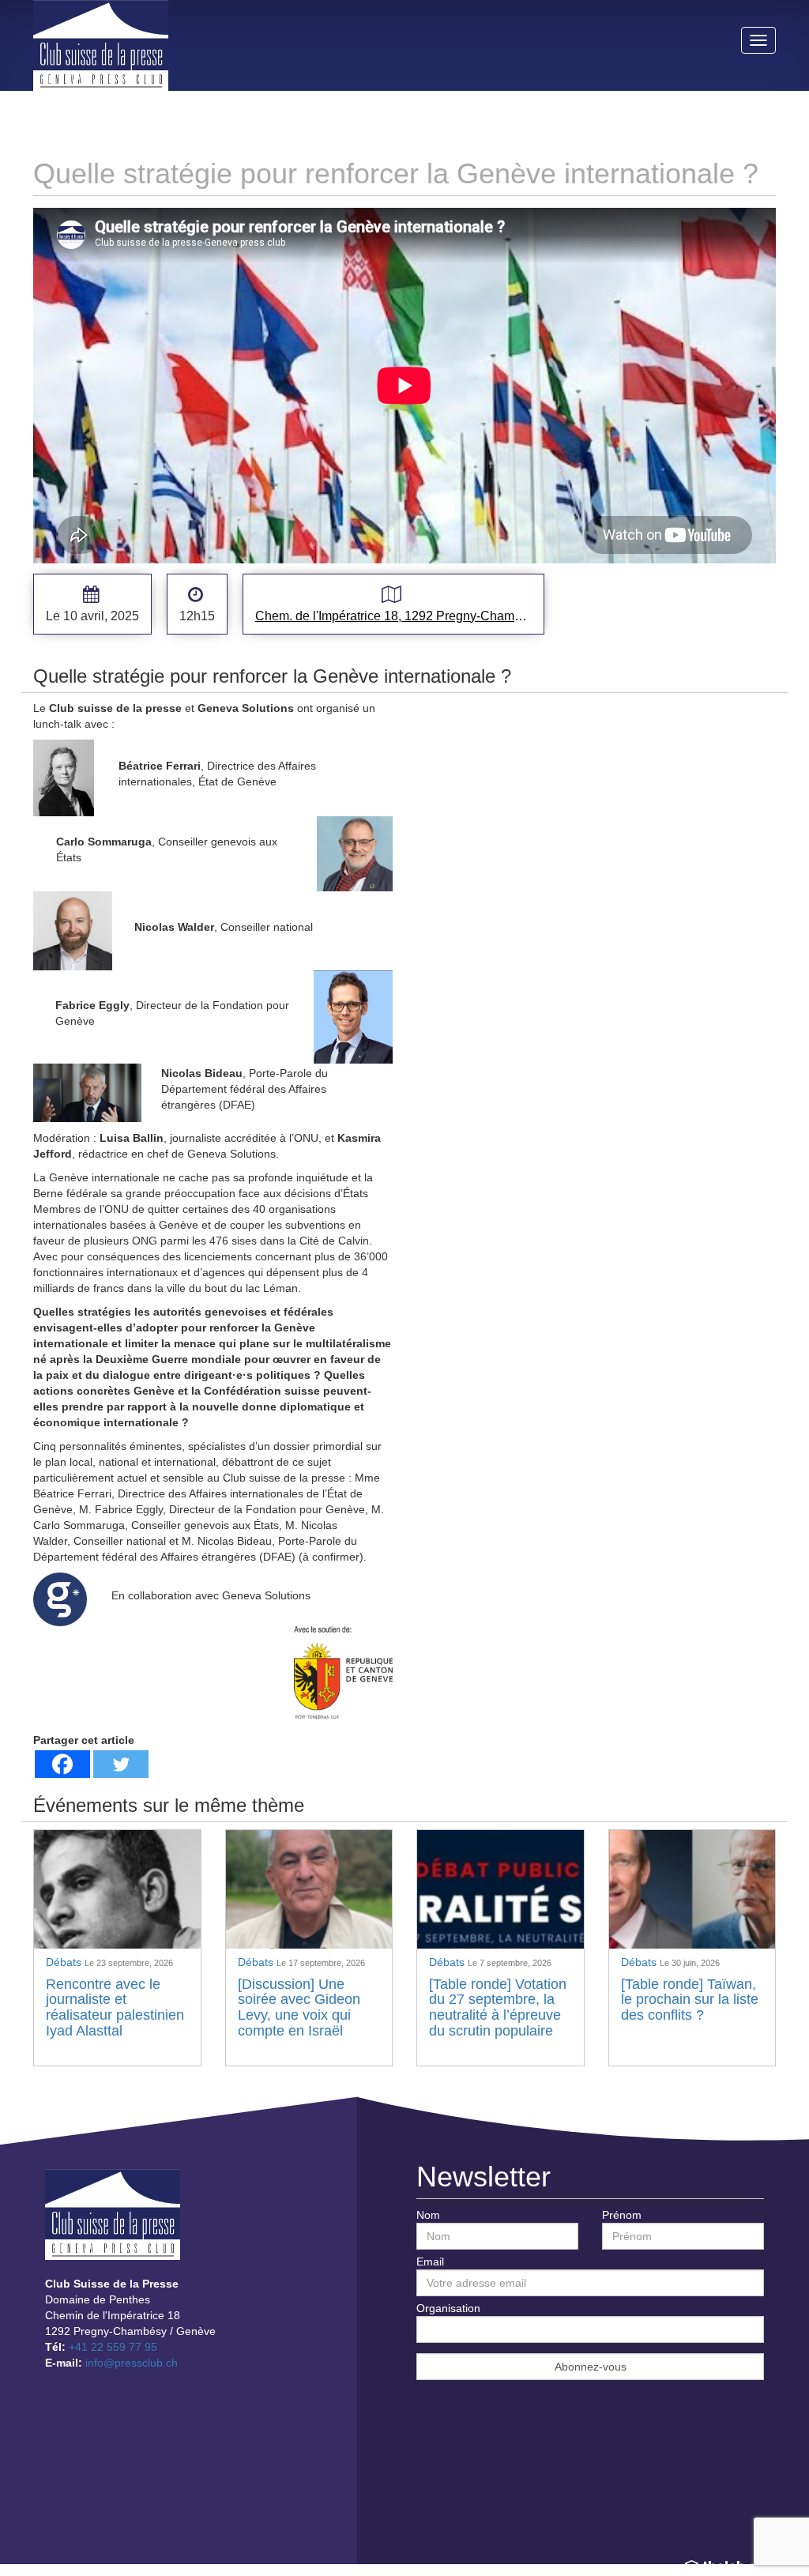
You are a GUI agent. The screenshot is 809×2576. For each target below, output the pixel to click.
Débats (65, 1962)
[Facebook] (62, 1764)
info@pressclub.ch (132, 2363)
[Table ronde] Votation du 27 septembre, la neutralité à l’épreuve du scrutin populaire (498, 2007)
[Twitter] (121, 1764)
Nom (428, 2215)
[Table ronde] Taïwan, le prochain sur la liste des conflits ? (690, 2000)
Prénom (622, 2215)
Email (430, 2262)
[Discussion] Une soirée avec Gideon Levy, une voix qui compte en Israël (299, 2007)
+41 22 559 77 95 (113, 2347)
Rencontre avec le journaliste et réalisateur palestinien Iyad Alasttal (115, 2007)
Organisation (448, 2308)
